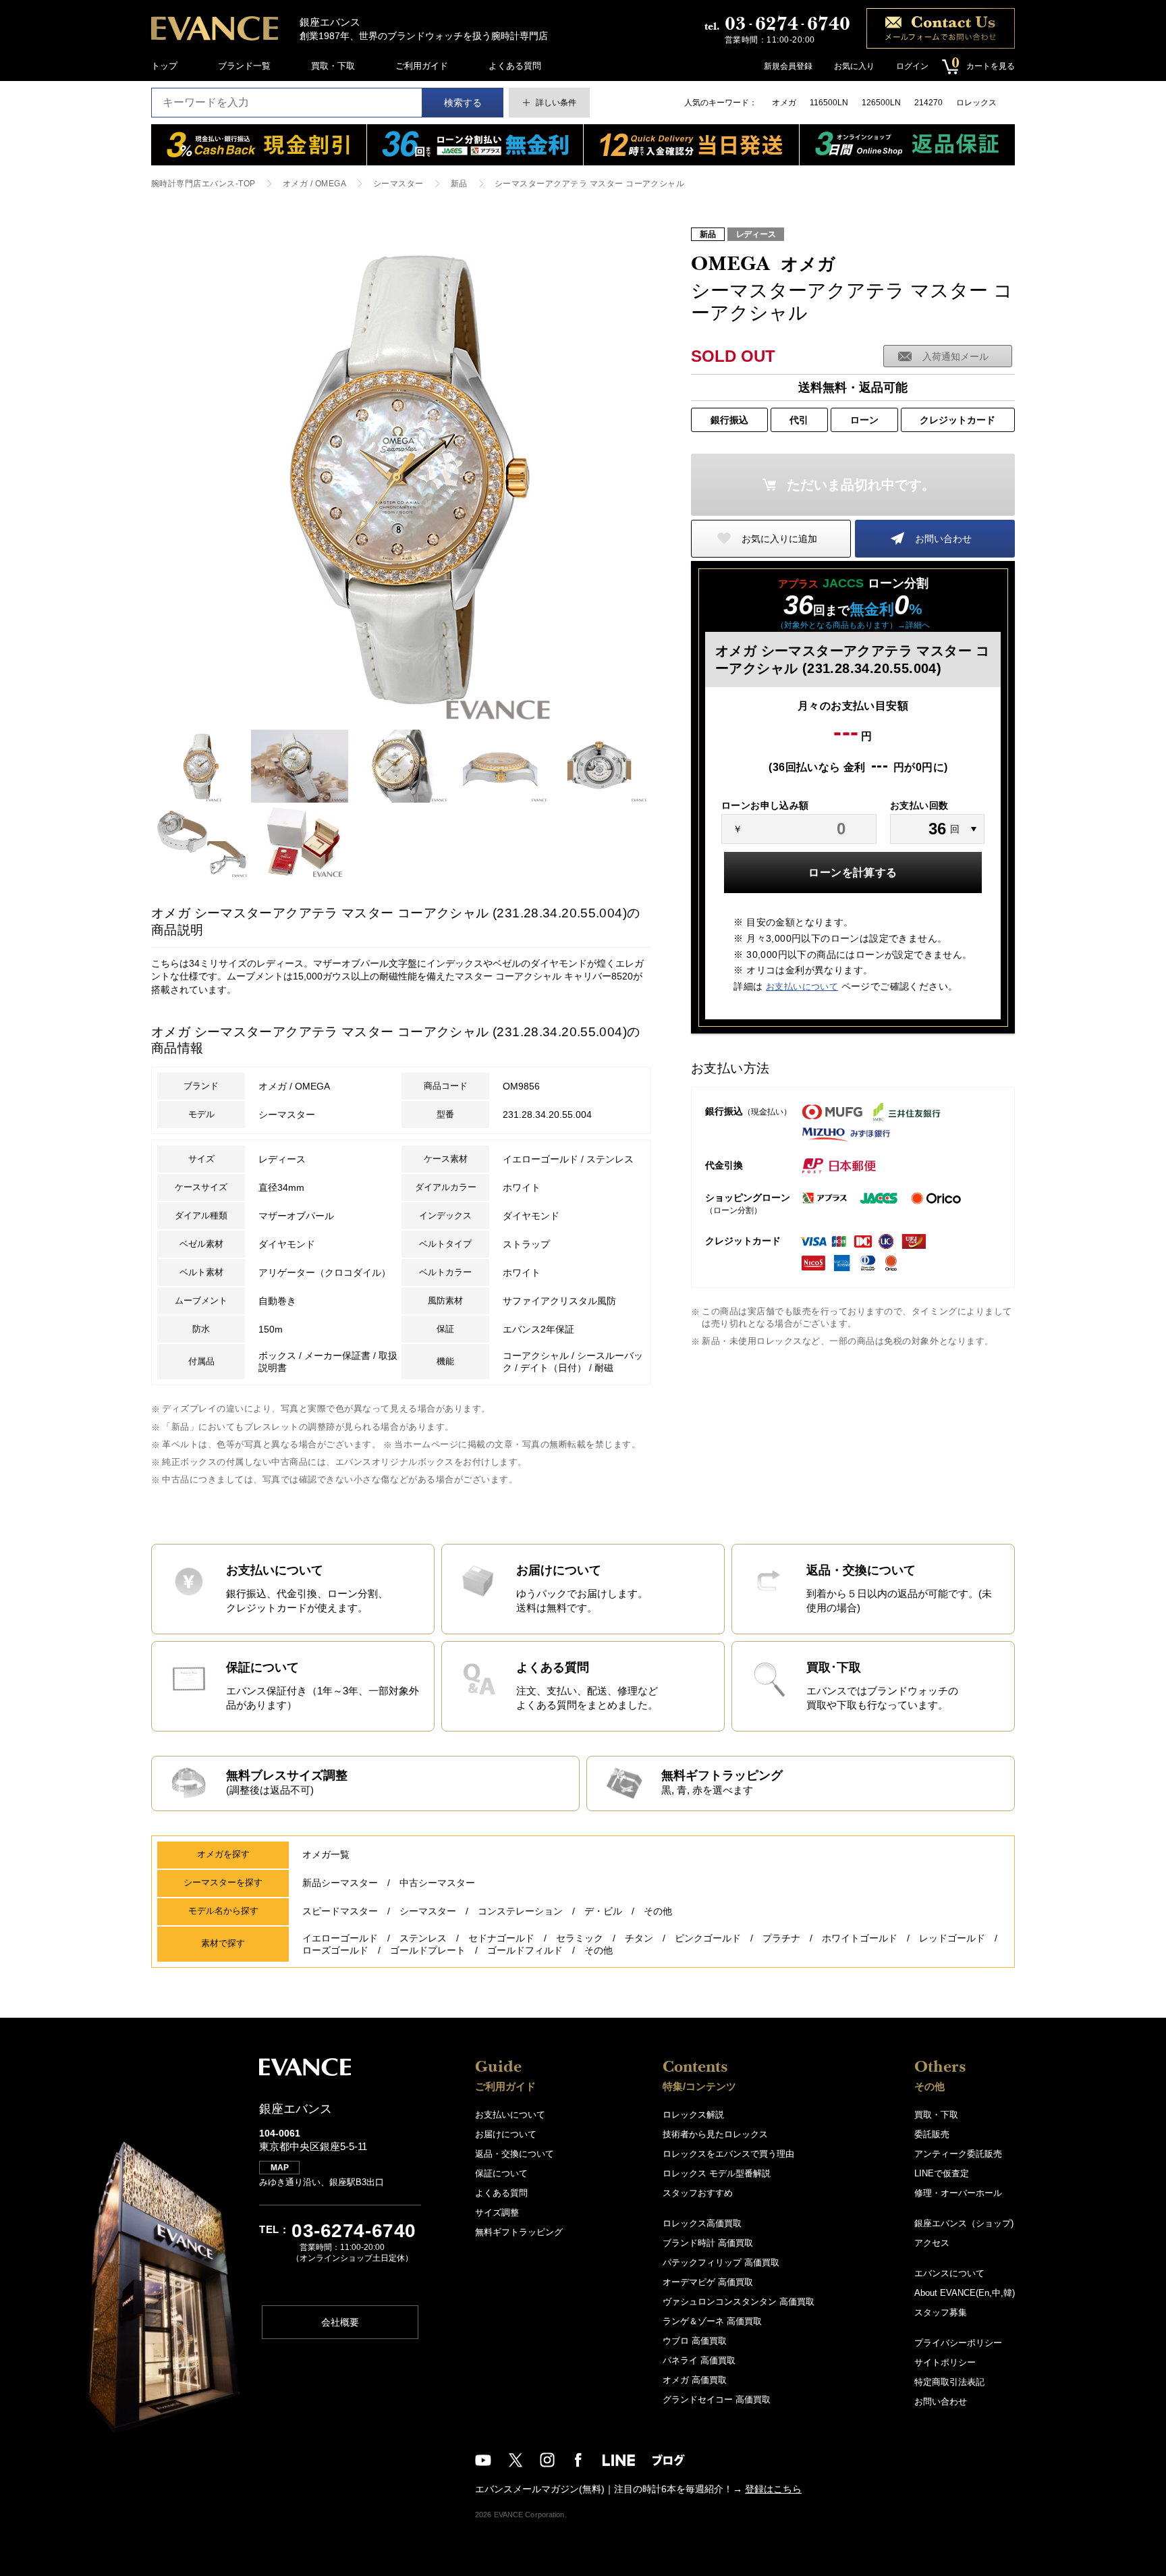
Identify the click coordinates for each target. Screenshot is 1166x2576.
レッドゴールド (952, 1938)
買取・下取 (333, 66)
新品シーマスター (340, 1883)
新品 (459, 184)
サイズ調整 (497, 2212)
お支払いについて (802, 987)
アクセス (932, 2243)
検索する (463, 103)
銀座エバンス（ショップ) (964, 2223)
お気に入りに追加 (779, 539)
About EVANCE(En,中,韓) (965, 2293)
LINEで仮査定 (942, 2173)
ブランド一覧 (244, 66)
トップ (164, 66)
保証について (501, 2173)
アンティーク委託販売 (958, 2154)
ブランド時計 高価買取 (708, 2243)
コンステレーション (520, 1911)
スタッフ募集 (941, 2312)
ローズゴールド (335, 1950)
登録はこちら (773, 2489)
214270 (928, 103)
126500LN (881, 103)
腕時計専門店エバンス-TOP (203, 184)
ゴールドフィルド (525, 1950)
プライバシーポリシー (958, 2343)
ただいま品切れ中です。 (861, 485)
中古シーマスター (437, 1883)
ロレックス (976, 103)
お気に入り (854, 66)
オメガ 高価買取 (695, 2380)
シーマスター (398, 184)
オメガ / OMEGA (314, 184)
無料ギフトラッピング (519, 2232)
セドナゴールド (501, 1938)
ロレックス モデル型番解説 (717, 2173)
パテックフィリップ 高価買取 (721, 2262)
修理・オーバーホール (958, 2193)
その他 (658, 1911)
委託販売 (932, 2134)
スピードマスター (340, 1911)
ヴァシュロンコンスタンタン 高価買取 (739, 2302)
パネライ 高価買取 (699, 2360)
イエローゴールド (340, 1938)
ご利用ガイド (422, 66)
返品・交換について (515, 2154)
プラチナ (781, 1938)
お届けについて (506, 2134)
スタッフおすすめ (698, 2193)
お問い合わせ (943, 539)
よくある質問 (515, 66)
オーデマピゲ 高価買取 (708, 2282)
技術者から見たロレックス (715, 2134)
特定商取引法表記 (949, 2382)
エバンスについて (949, 2273)
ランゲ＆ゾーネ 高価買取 (712, 2321)
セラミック (580, 1938)
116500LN (829, 103)
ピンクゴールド (708, 1938)
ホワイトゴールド (860, 1938)
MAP (280, 2168)
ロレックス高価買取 (702, 2223)
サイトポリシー (945, 2362)
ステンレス (423, 1938)
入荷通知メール (955, 356)
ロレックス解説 (693, 2115)
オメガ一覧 (326, 1854)
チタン (639, 1938)
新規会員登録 (788, 66)
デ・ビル (603, 1911)
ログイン (912, 66)
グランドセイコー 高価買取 (717, 2399)
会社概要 (340, 2322)
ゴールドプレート (428, 1950)
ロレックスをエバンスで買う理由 (728, 2154)
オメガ (784, 103)
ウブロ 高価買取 (695, 2341)
